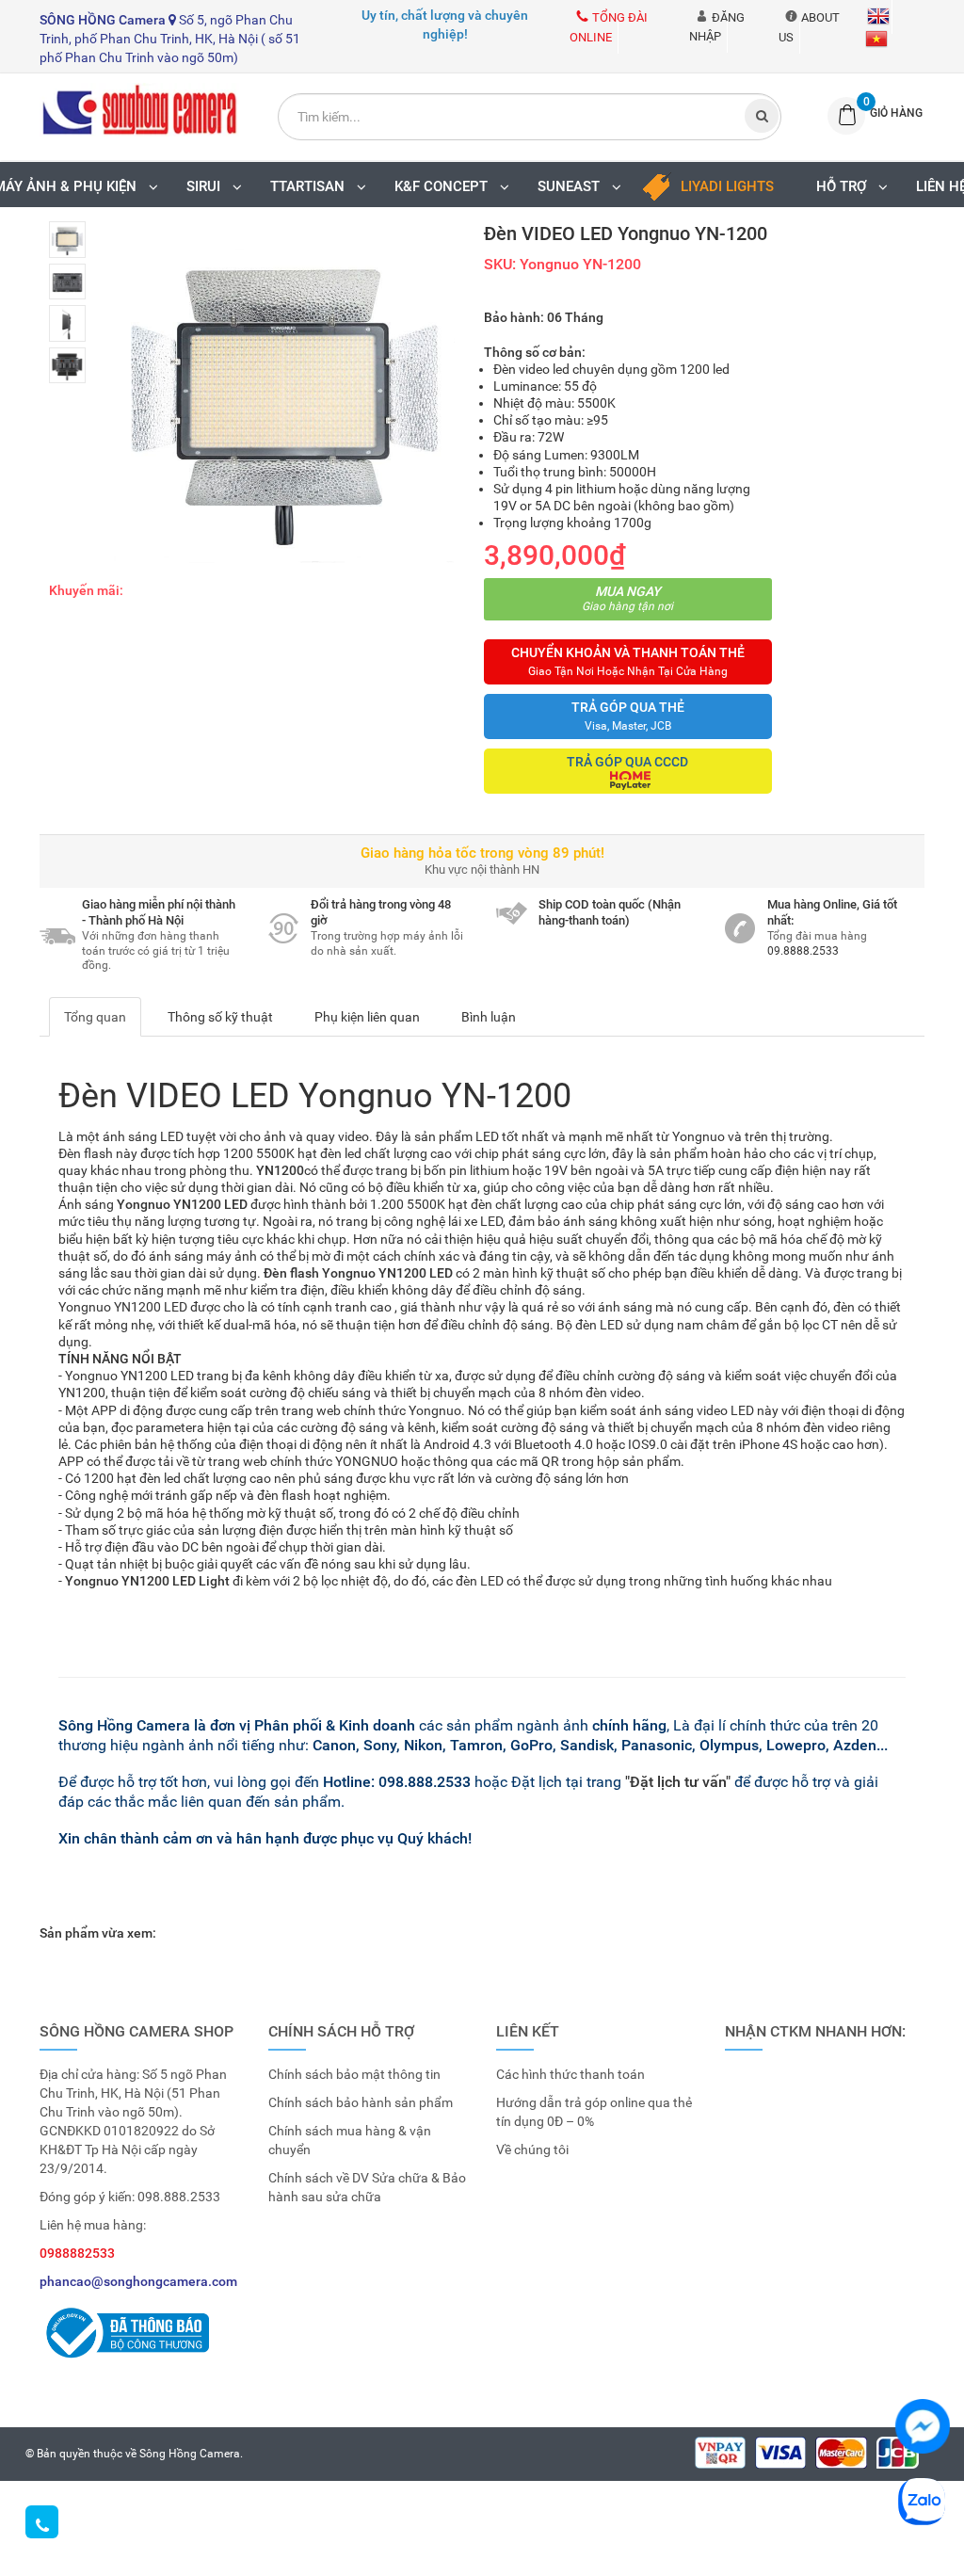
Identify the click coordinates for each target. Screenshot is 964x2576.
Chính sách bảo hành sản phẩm (361, 2102)
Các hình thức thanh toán (570, 2074)
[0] (841, 116)
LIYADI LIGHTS (727, 186)
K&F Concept (445, 186)
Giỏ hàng (896, 113)
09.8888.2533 (803, 951)
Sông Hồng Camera (190, 2454)
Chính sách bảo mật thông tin (354, 2074)
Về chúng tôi (532, 2149)
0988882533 (77, 2253)
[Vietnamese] (875, 38)
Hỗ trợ (845, 186)
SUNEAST (572, 186)
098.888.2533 (179, 2197)
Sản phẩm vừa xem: (98, 1933)
